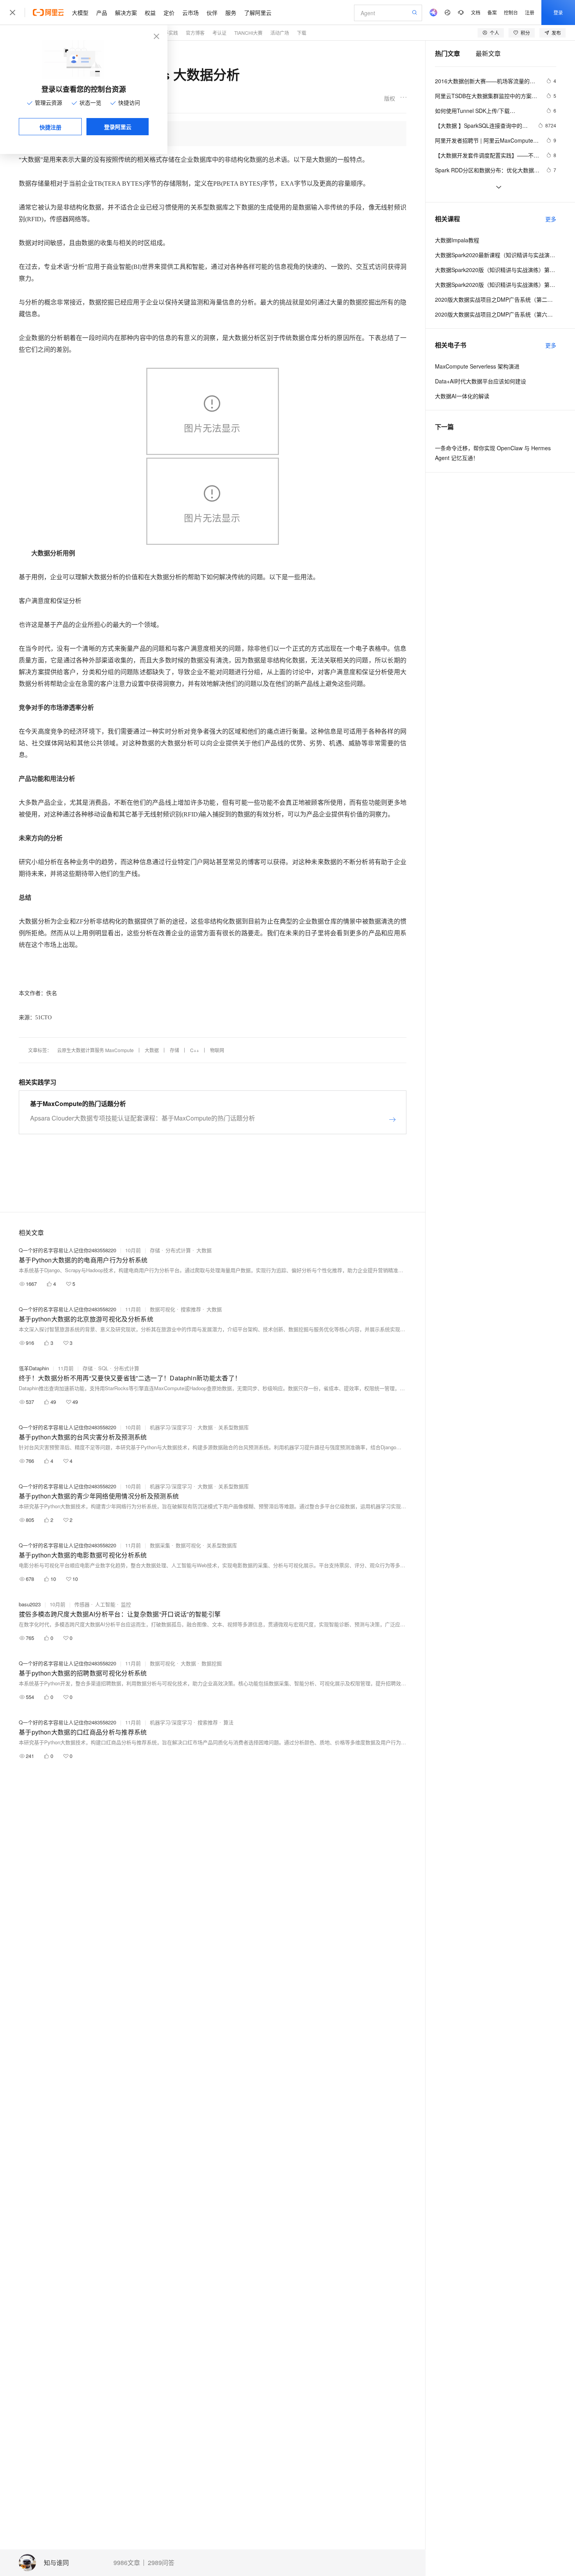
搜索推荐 (191, 1309)
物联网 (217, 1050)
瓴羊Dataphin (34, 1368)
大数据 (152, 1050)
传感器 (82, 1604)
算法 (228, 1722)
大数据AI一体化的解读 (462, 396)
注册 (530, 12)
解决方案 (126, 13)
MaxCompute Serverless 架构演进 (477, 366)
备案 (492, 12)
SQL (103, 1368)
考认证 (219, 33)
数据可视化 (163, 1309)
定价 (169, 13)
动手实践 (169, 33)
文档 (476, 12)
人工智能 (105, 1604)
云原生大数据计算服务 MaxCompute (95, 1050)
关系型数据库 (234, 1427)
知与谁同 (56, 2563)
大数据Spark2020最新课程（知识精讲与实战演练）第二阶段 (496, 255)
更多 (551, 219)
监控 (126, 1604)
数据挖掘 (212, 1663)
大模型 (80, 13)
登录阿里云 (118, 127)
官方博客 (195, 33)
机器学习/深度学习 (171, 1427)
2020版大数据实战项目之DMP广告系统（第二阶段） (496, 299)
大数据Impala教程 (457, 240)
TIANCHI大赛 (248, 33)
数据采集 (160, 1545)
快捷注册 (50, 127)
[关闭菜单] (13, 13)
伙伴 (212, 13)
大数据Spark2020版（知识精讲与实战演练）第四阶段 (496, 285)
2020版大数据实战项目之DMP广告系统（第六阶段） (496, 314)
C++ (195, 1050)
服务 (231, 13)
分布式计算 (178, 1250)
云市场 (190, 13)
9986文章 (127, 2563)
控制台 (511, 12)
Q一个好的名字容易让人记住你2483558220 (67, 1250)
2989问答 (161, 2563)
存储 (174, 1050)
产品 (102, 13)
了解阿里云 (258, 13)
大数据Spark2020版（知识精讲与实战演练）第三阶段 (496, 270)
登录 (558, 12)
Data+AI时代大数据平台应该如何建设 (481, 381)
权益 (150, 13)
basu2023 (30, 1604)
